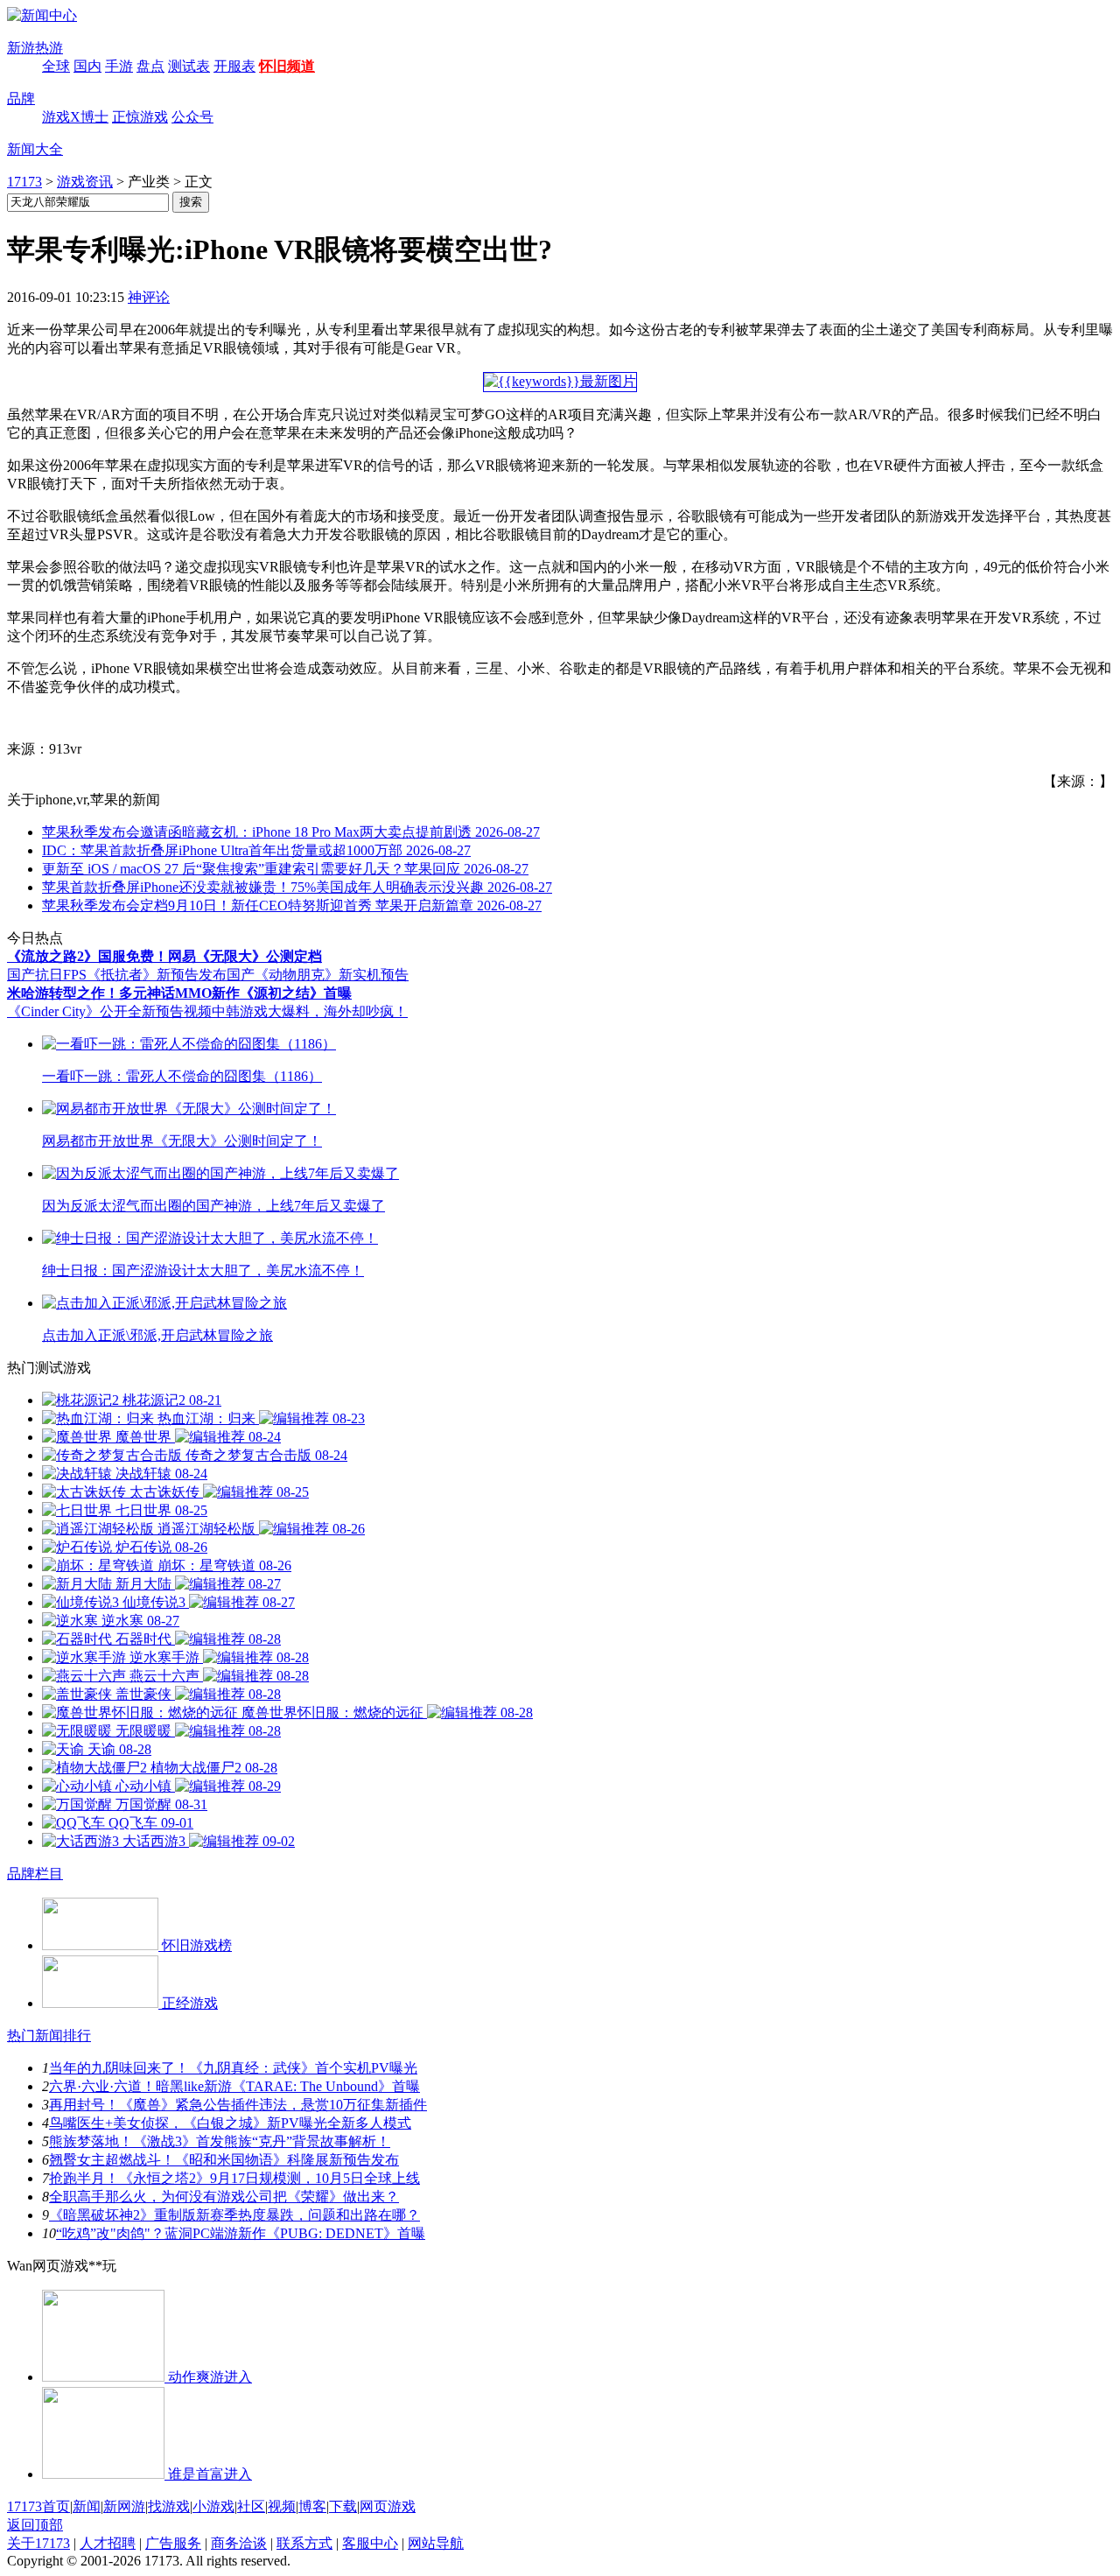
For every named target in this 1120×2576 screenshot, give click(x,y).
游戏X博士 (75, 117)
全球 (56, 66)
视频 (282, 2506)
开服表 (234, 66)
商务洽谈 (239, 2543)
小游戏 (213, 2506)
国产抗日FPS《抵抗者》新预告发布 (117, 975)
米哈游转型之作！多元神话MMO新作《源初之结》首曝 (179, 993)
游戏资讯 (85, 182)
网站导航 (436, 2543)
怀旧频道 (287, 66)
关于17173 (38, 2543)
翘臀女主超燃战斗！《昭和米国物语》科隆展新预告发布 (224, 2160)
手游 (119, 66)
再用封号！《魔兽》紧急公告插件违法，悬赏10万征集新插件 (238, 2105)
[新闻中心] (42, 15)
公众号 (192, 117)
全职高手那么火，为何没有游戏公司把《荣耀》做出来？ (224, 2197)
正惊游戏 (140, 117)
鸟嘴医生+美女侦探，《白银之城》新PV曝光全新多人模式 (230, 2123)
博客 (312, 2506)
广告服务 (173, 2543)
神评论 (149, 297)
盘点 (150, 66)
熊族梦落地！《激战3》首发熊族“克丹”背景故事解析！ (220, 2141)
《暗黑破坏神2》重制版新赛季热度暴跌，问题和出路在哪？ (234, 2215)
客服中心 (370, 2543)
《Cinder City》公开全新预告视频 (109, 1011)
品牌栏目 (35, 1874)
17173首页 (38, 2506)
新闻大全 (35, 149)
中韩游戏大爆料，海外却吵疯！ (310, 1011)
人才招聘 (108, 2543)
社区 (251, 2506)
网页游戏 (388, 2506)
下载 (343, 2506)
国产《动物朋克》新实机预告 (318, 975)
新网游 (124, 2506)
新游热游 (35, 48)
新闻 (87, 2506)
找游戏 (169, 2506)
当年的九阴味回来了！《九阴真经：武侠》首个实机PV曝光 (233, 2068)
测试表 (189, 66)
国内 (87, 66)
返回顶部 (35, 2525)
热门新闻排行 (49, 2036)
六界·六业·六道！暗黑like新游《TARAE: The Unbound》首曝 (234, 2086)
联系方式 (304, 2543)
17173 (24, 182)
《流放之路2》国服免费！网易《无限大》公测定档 (164, 956)
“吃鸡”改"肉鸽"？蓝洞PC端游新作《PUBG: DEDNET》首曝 (241, 2233)
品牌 (21, 98)
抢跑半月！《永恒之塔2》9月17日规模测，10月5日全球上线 (234, 2178)
